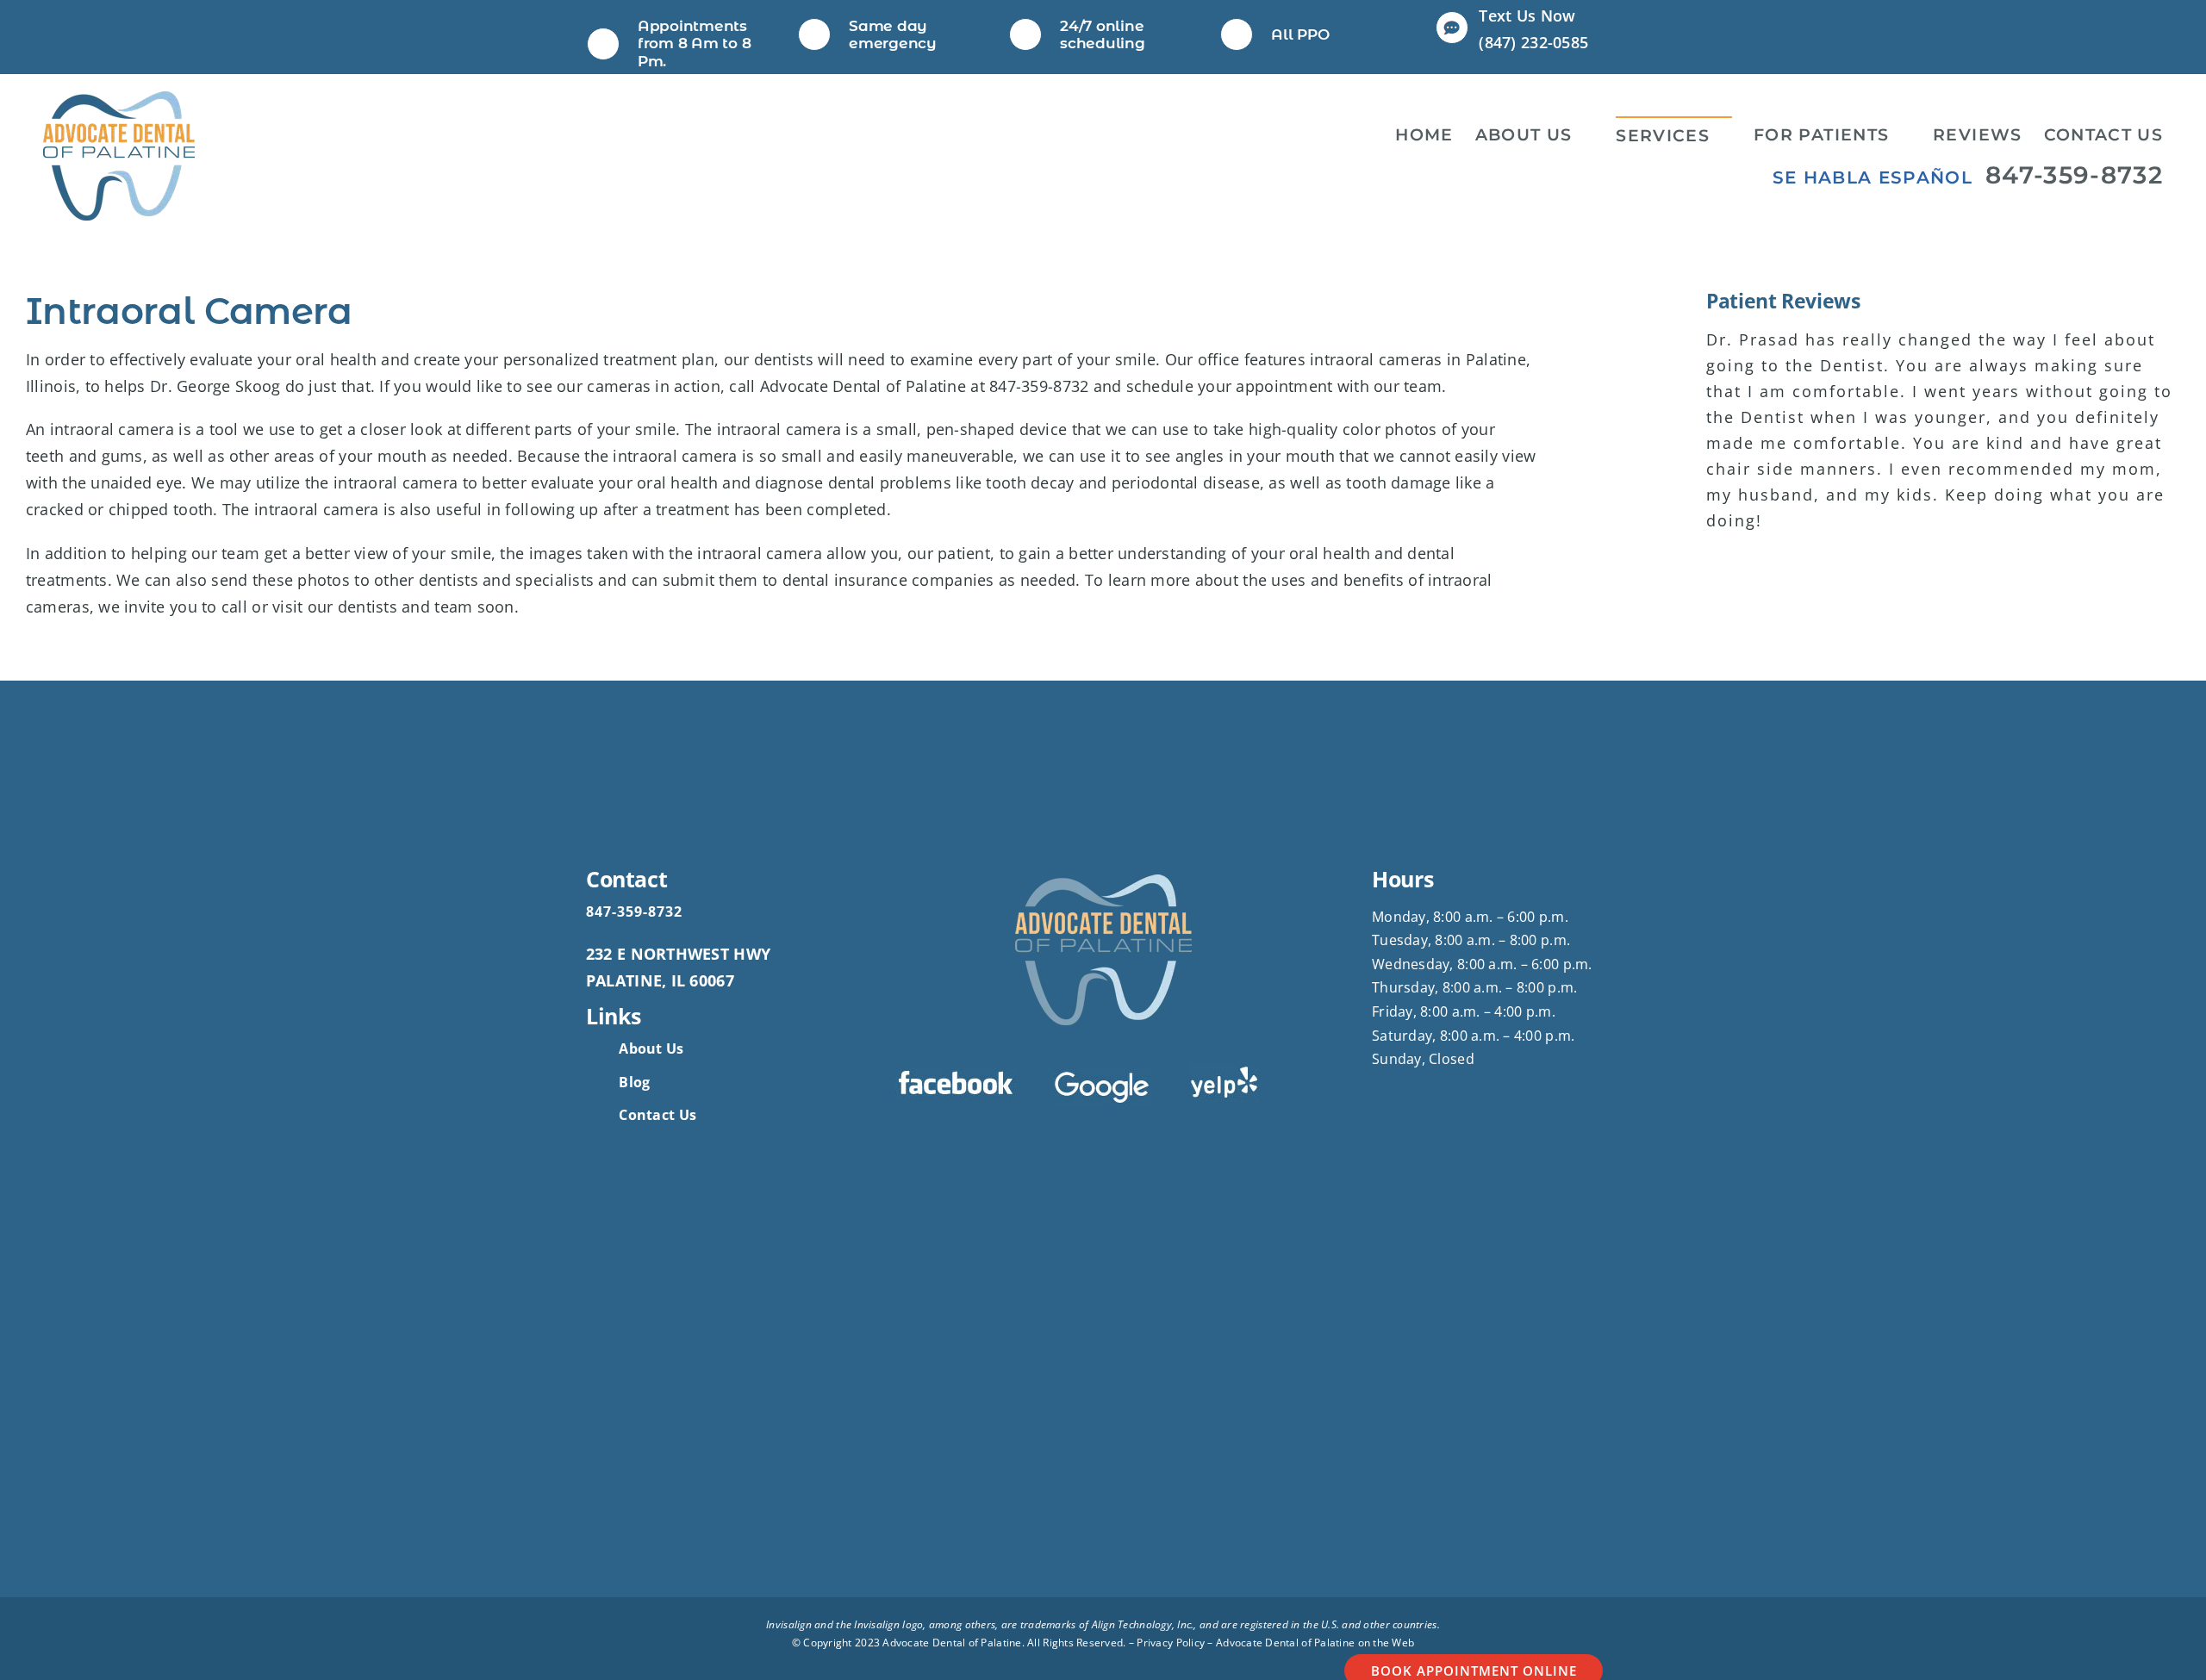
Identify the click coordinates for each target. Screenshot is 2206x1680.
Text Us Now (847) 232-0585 (1533, 29)
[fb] (956, 1076)
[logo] (119, 99)
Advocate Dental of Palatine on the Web (1315, 1643)
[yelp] (1225, 1071)
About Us (651, 1048)
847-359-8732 (2074, 175)
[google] (1103, 1076)
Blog (634, 1082)
